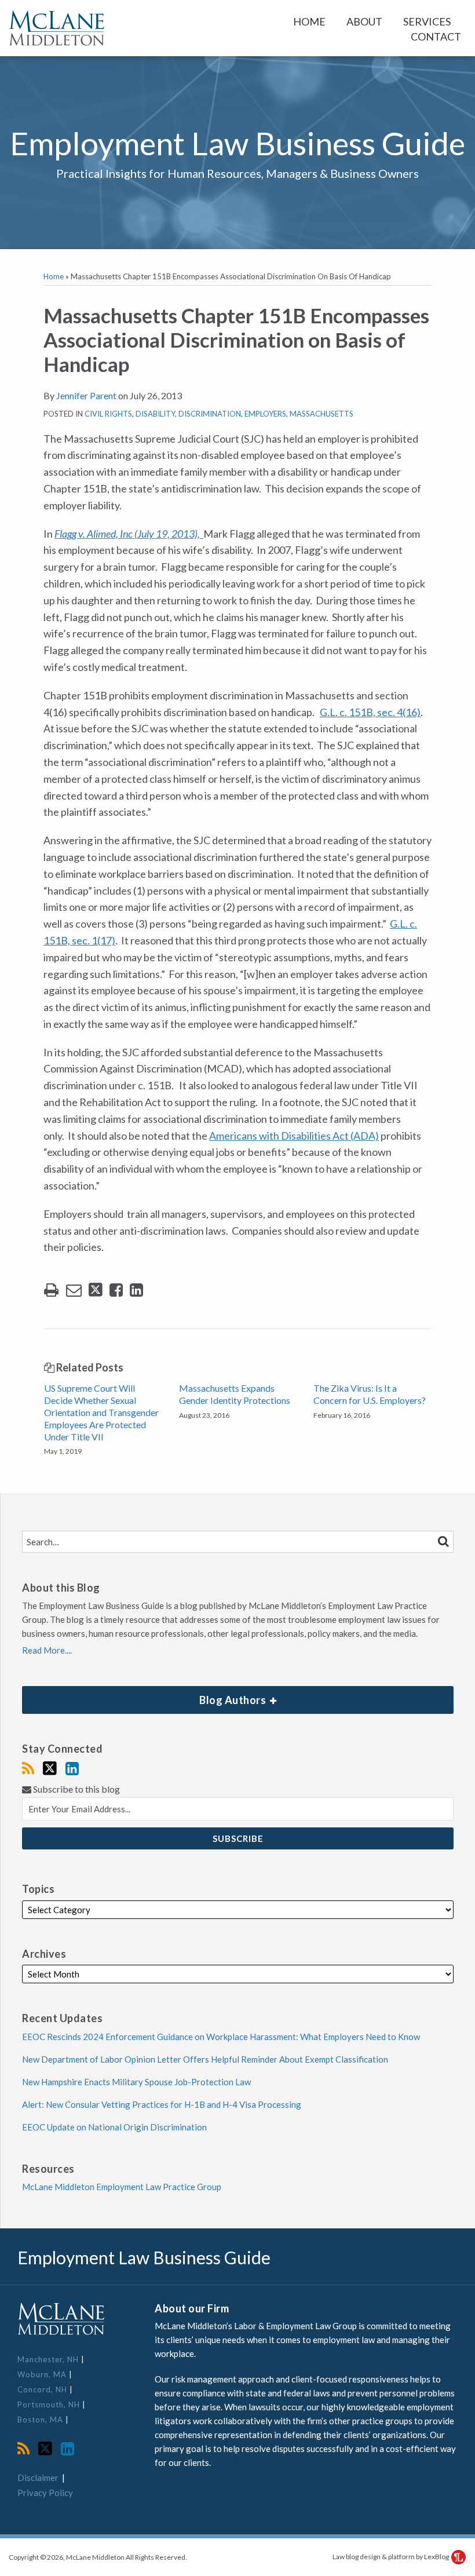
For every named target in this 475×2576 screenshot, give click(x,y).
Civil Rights (108, 414)
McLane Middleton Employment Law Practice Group (122, 2187)
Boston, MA (41, 2420)
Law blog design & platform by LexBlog (391, 2557)
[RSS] (28, 1768)
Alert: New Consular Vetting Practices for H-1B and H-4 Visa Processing (162, 2104)
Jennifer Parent (86, 395)
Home (309, 21)
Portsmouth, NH (50, 2404)
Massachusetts (321, 414)
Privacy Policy (45, 2493)
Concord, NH (43, 2389)
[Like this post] (116, 1290)
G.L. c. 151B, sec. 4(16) (370, 712)
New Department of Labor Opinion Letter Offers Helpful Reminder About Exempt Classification (205, 2059)
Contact (436, 37)
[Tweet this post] (96, 1290)
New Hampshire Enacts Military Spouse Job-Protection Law (136, 2082)
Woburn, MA (43, 2374)
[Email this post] (74, 1290)
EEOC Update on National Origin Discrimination (114, 2127)
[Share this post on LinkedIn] (136, 1290)
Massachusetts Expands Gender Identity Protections (235, 1394)
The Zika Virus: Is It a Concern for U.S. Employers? (370, 1394)
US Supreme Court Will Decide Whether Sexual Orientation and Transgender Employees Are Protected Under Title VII (101, 1412)
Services (427, 21)
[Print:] (51, 1289)
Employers (265, 414)
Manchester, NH (49, 2359)
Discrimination (210, 414)
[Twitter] (50, 1768)
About (364, 21)
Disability (155, 414)
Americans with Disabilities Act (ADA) (294, 1136)
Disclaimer (38, 2478)
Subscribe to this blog (76, 1789)
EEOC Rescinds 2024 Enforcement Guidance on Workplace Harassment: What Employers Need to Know (221, 2037)
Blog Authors (145, 1696)
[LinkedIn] (72, 1768)
